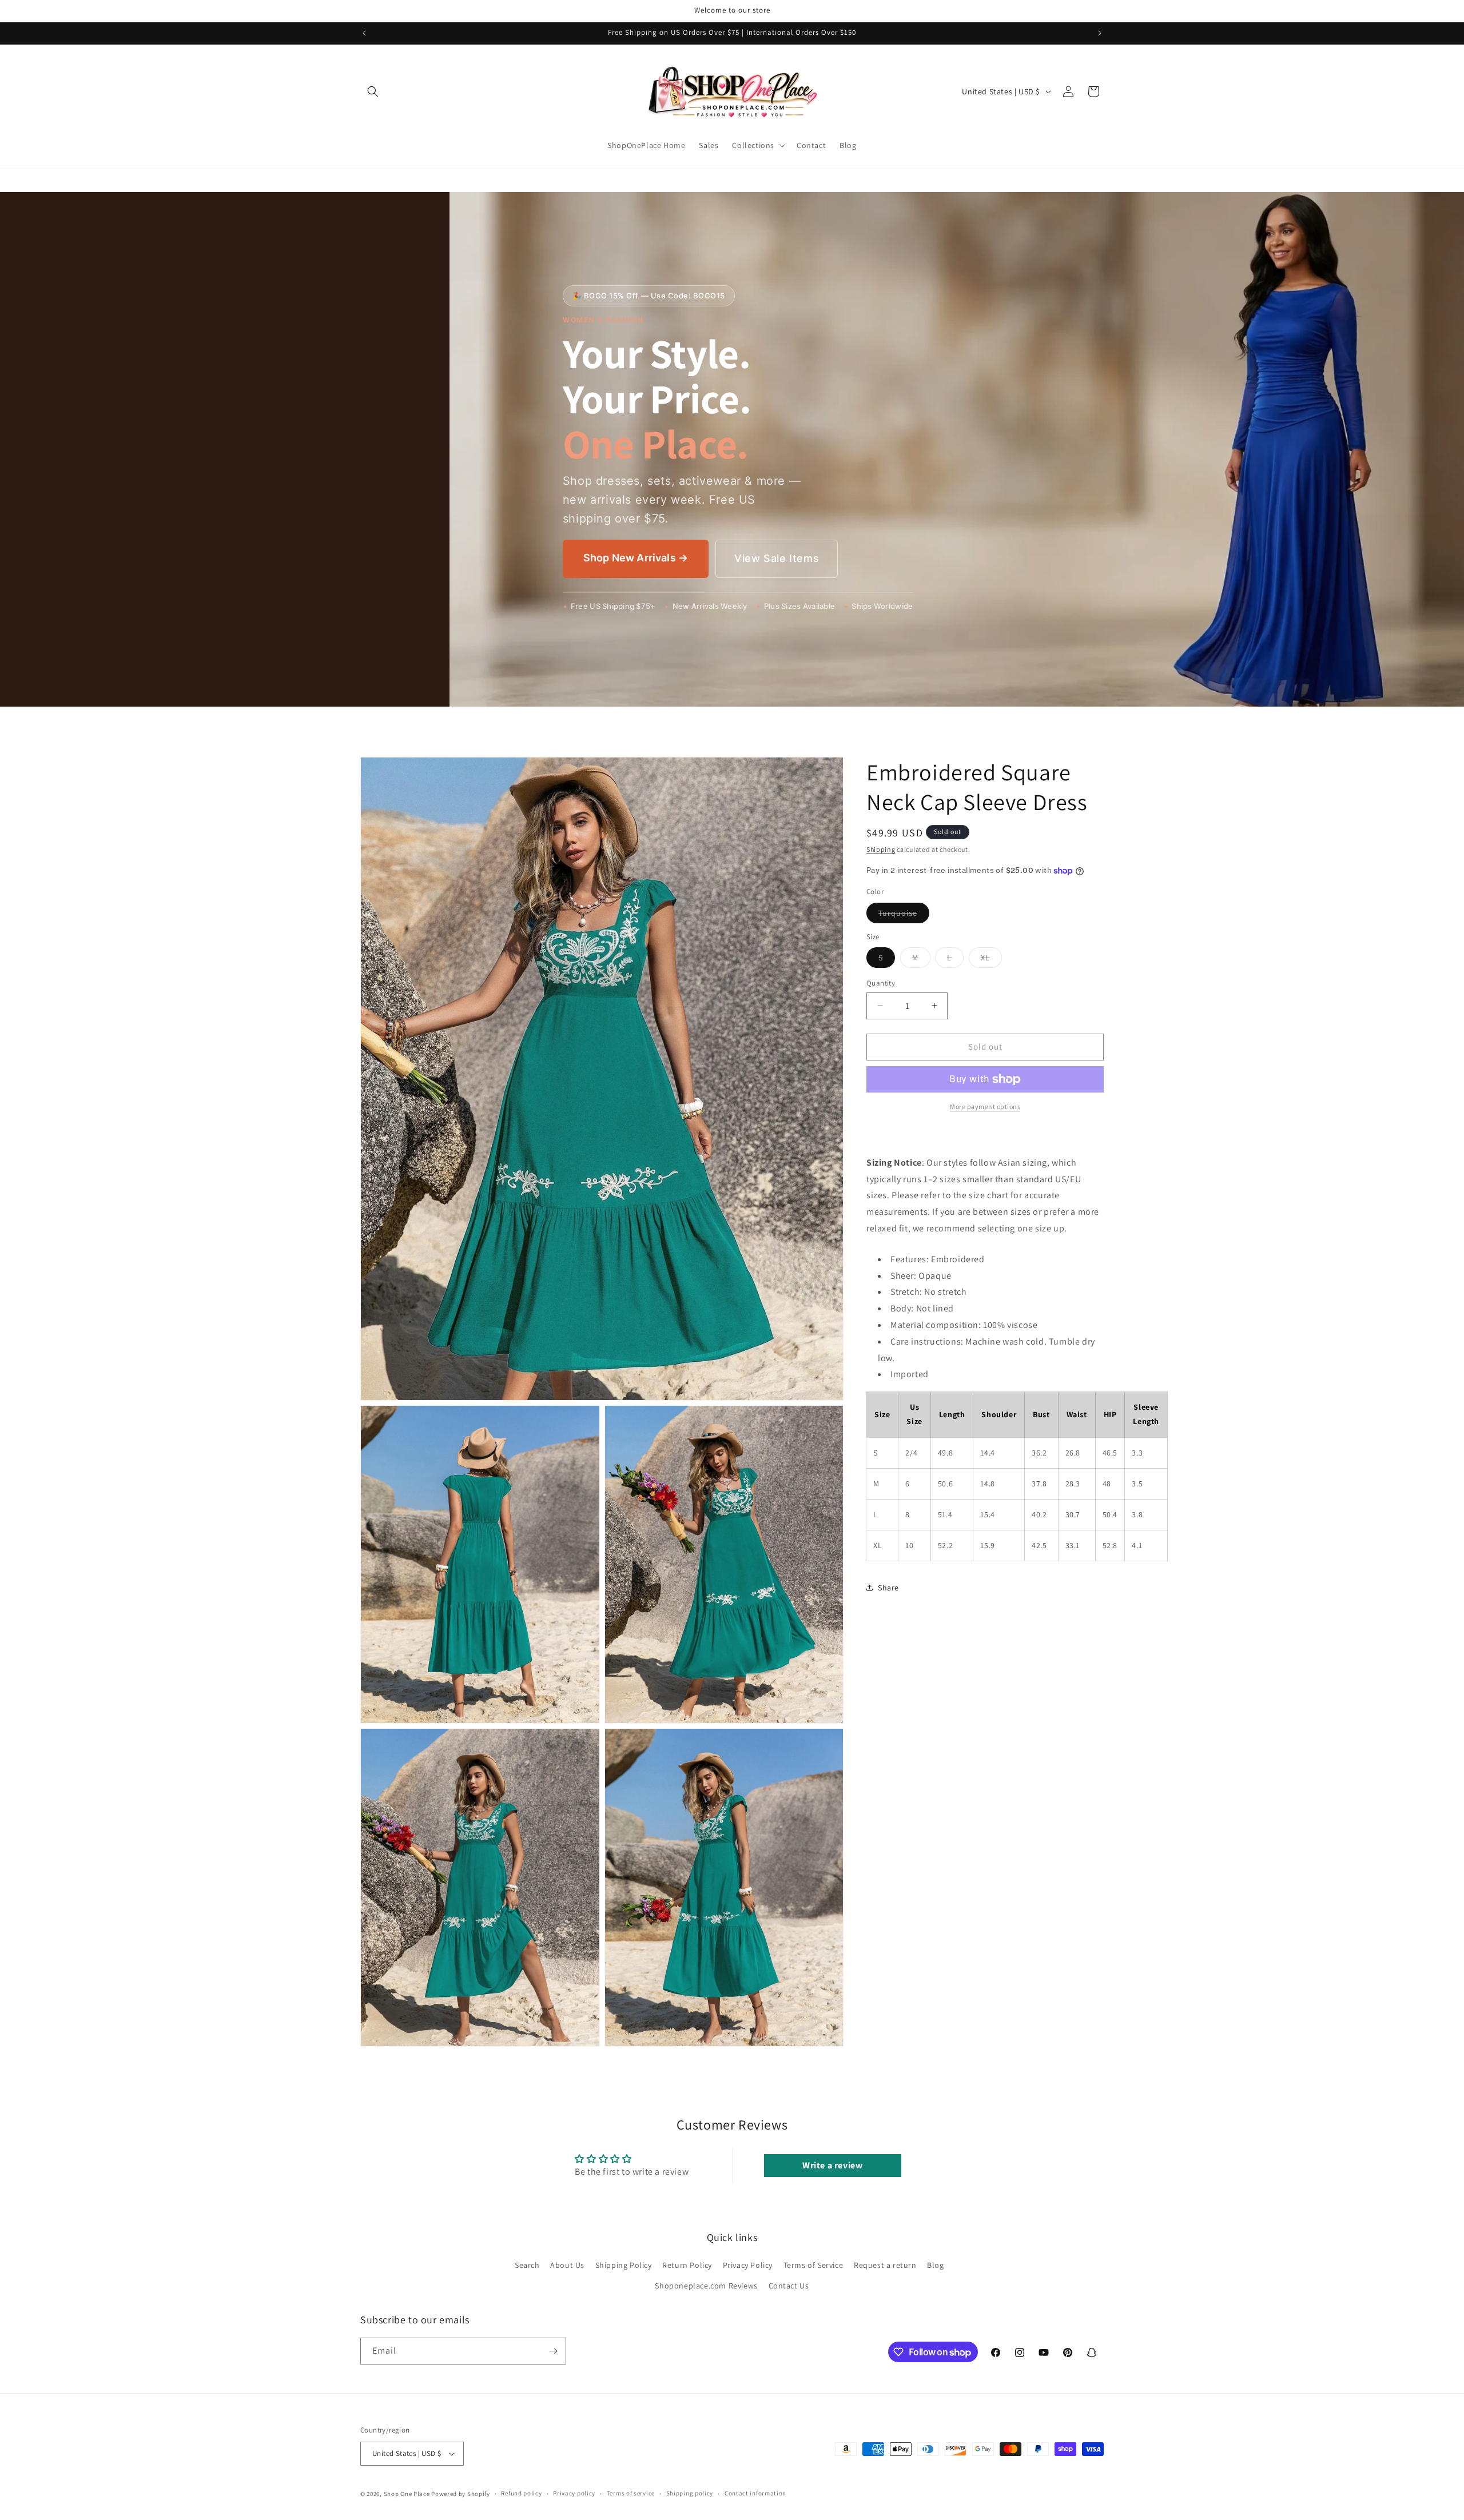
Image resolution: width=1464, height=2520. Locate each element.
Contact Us (789, 2286)
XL (991, 960)
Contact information (755, 2493)
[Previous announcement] (364, 33)
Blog (935, 2265)
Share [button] (888, 1588)
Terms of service (631, 2493)
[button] (373, 91)
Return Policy (687, 2265)
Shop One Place (408, 2494)
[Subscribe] (553, 2351)
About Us (567, 2265)
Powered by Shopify (461, 2494)
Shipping (881, 849)
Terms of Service (813, 2265)
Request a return (885, 2265)
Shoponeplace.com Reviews (706, 2286)
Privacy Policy (748, 2265)
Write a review (832, 2165)
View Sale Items (777, 558)
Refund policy (521, 2493)
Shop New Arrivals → (636, 558)
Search (527, 2265)
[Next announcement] (1100, 33)
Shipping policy (690, 2493)
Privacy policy (574, 2493)
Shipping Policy (624, 2265)
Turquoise (904, 915)
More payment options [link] (985, 1107)
